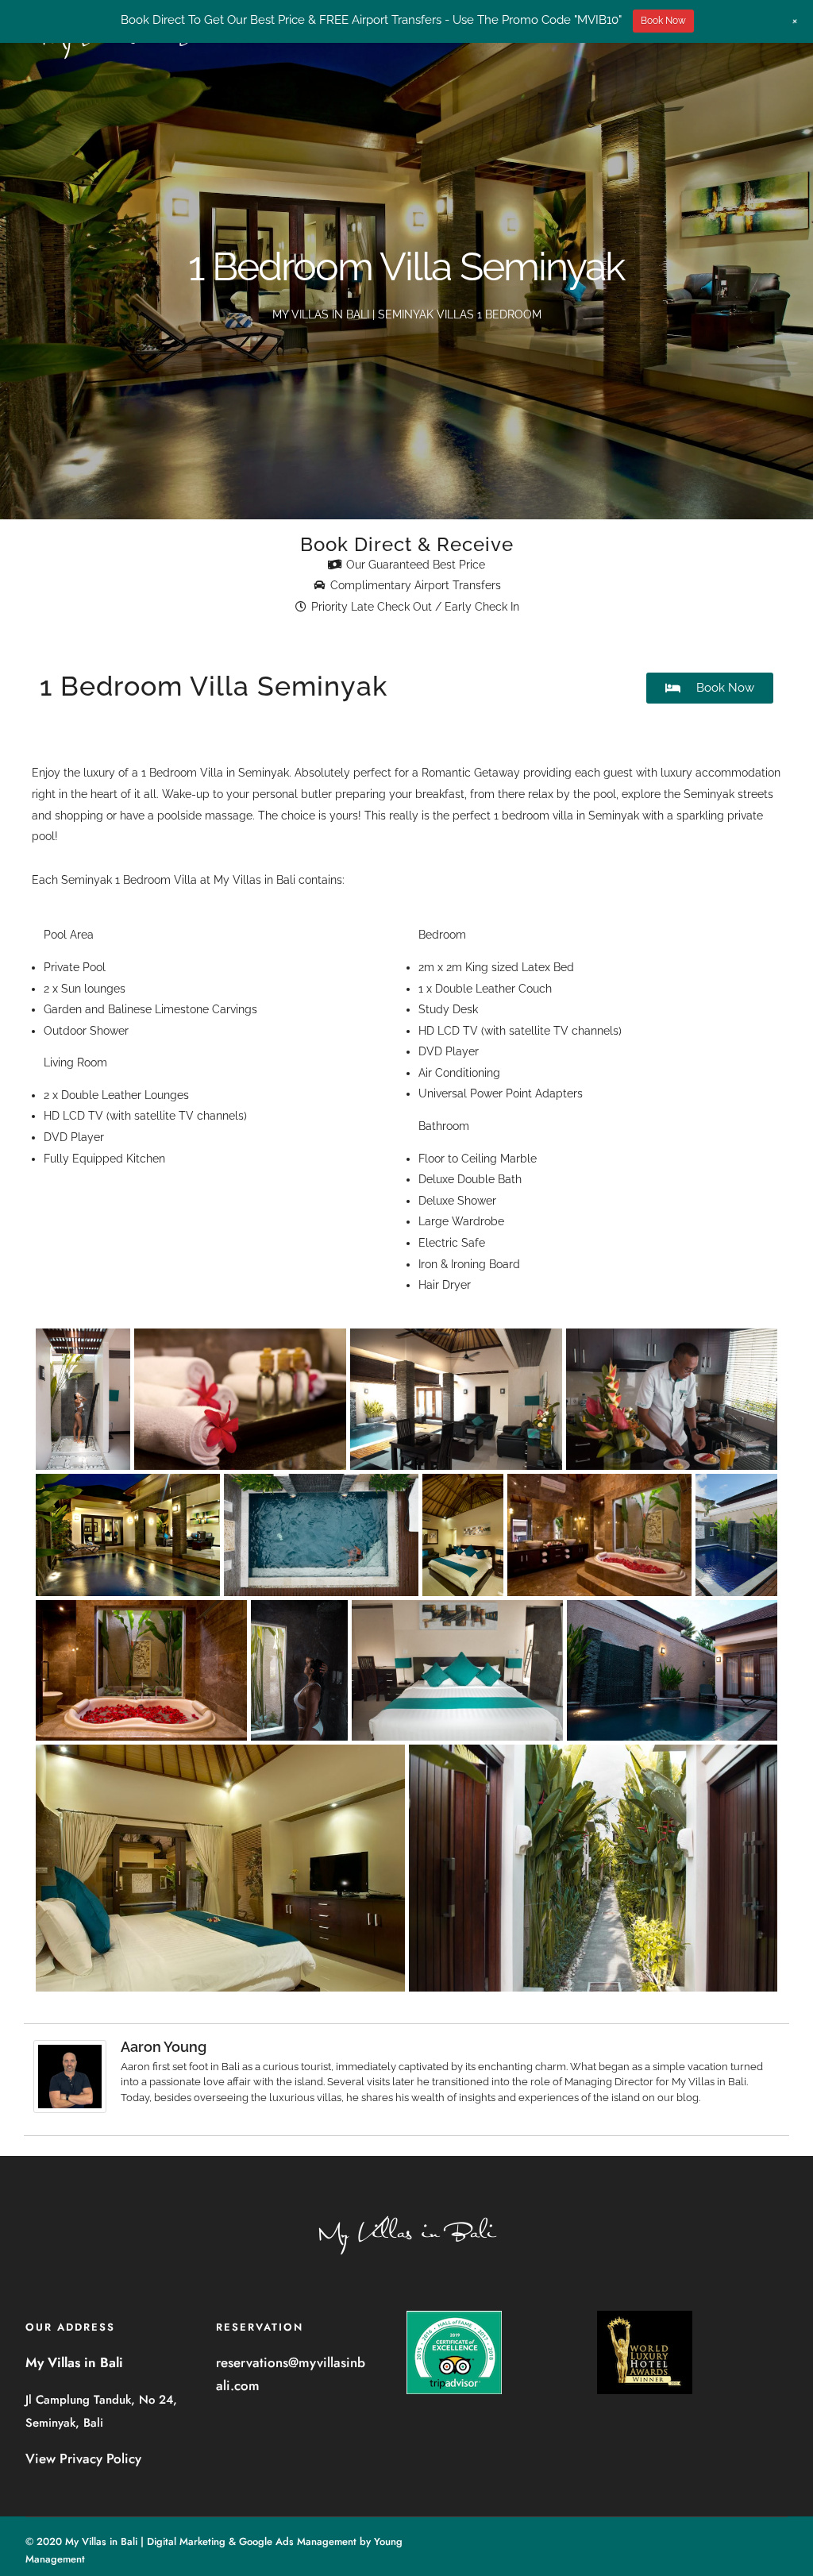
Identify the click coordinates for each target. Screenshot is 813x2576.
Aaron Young (164, 2047)
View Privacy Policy (83, 2458)
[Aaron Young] (70, 2109)
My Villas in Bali (254, 880)
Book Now (663, 21)
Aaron (135, 2067)
